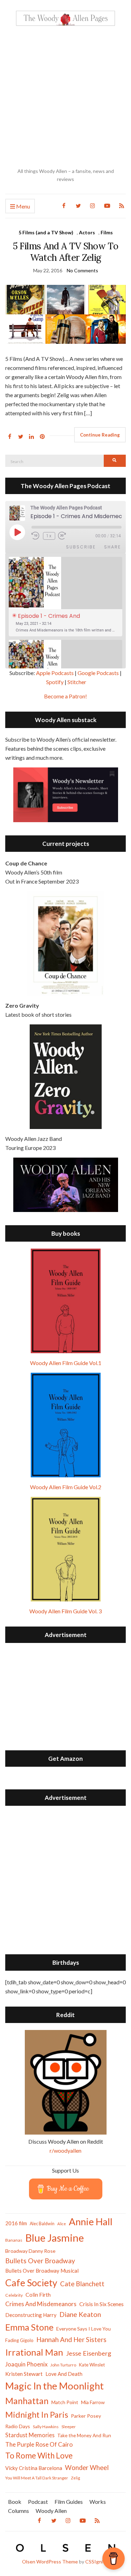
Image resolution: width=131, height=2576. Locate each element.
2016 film (16, 2223)
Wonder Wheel (87, 2468)
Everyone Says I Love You (83, 2329)
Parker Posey (86, 2416)
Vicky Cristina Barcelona (34, 2468)
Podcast (38, 2502)
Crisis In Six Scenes (101, 2304)
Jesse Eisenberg (89, 2353)
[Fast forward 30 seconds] (67, 536)
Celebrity (14, 2295)
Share (112, 547)
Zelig (75, 2478)
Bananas (14, 2240)
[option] (65, 597)
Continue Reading (100, 435)
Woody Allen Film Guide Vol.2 (66, 1487)
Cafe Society (31, 2283)
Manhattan (27, 2401)
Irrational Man (34, 2352)
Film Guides (69, 2502)
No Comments (82, 270)
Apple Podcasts (55, 673)
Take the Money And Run (84, 2435)
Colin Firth (38, 2294)
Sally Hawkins (46, 2427)
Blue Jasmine (54, 2238)
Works (98, 2502)
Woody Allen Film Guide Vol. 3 (65, 1611)
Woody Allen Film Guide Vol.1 (66, 1363)
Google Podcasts (98, 673)
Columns (19, 2511)
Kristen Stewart (24, 2374)
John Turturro (63, 2365)
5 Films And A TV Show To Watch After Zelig (65, 252)
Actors (87, 232)
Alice (62, 2224)
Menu (23, 206)
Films (107, 232)
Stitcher (77, 682)
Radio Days (18, 2426)
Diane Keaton (80, 2314)
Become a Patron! (65, 696)
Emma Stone (29, 2327)
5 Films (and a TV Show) (46, 232)
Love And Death (64, 2374)
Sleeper (69, 2427)
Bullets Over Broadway (40, 2261)
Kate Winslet (92, 2365)
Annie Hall (91, 2222)
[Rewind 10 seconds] (36, 536)
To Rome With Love (39, 2456)
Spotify (55, 682)
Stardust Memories (30, 2435)
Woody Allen (51, 2511)
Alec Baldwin (42, 2224)
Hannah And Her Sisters (71, 2339)
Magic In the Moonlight (54, 2386)
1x (49, 536)
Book (15, 2502)
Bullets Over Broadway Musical (42, 2271)
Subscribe (81, 547)
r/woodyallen (65, 2150)
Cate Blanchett (82, 2284)
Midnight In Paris (37, 2415)
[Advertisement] (65, 97)
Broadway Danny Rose (30, 2251)
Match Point (65, 2402)
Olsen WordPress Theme (50, 2562)
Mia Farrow (93, 2402)
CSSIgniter (97, 2562)
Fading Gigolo (19, 2340)
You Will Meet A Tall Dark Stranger (37, 2478)
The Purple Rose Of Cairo (39, 2444)
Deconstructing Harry (31, 2315)
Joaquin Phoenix (26, 2364)
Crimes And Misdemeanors (41, 2304)
